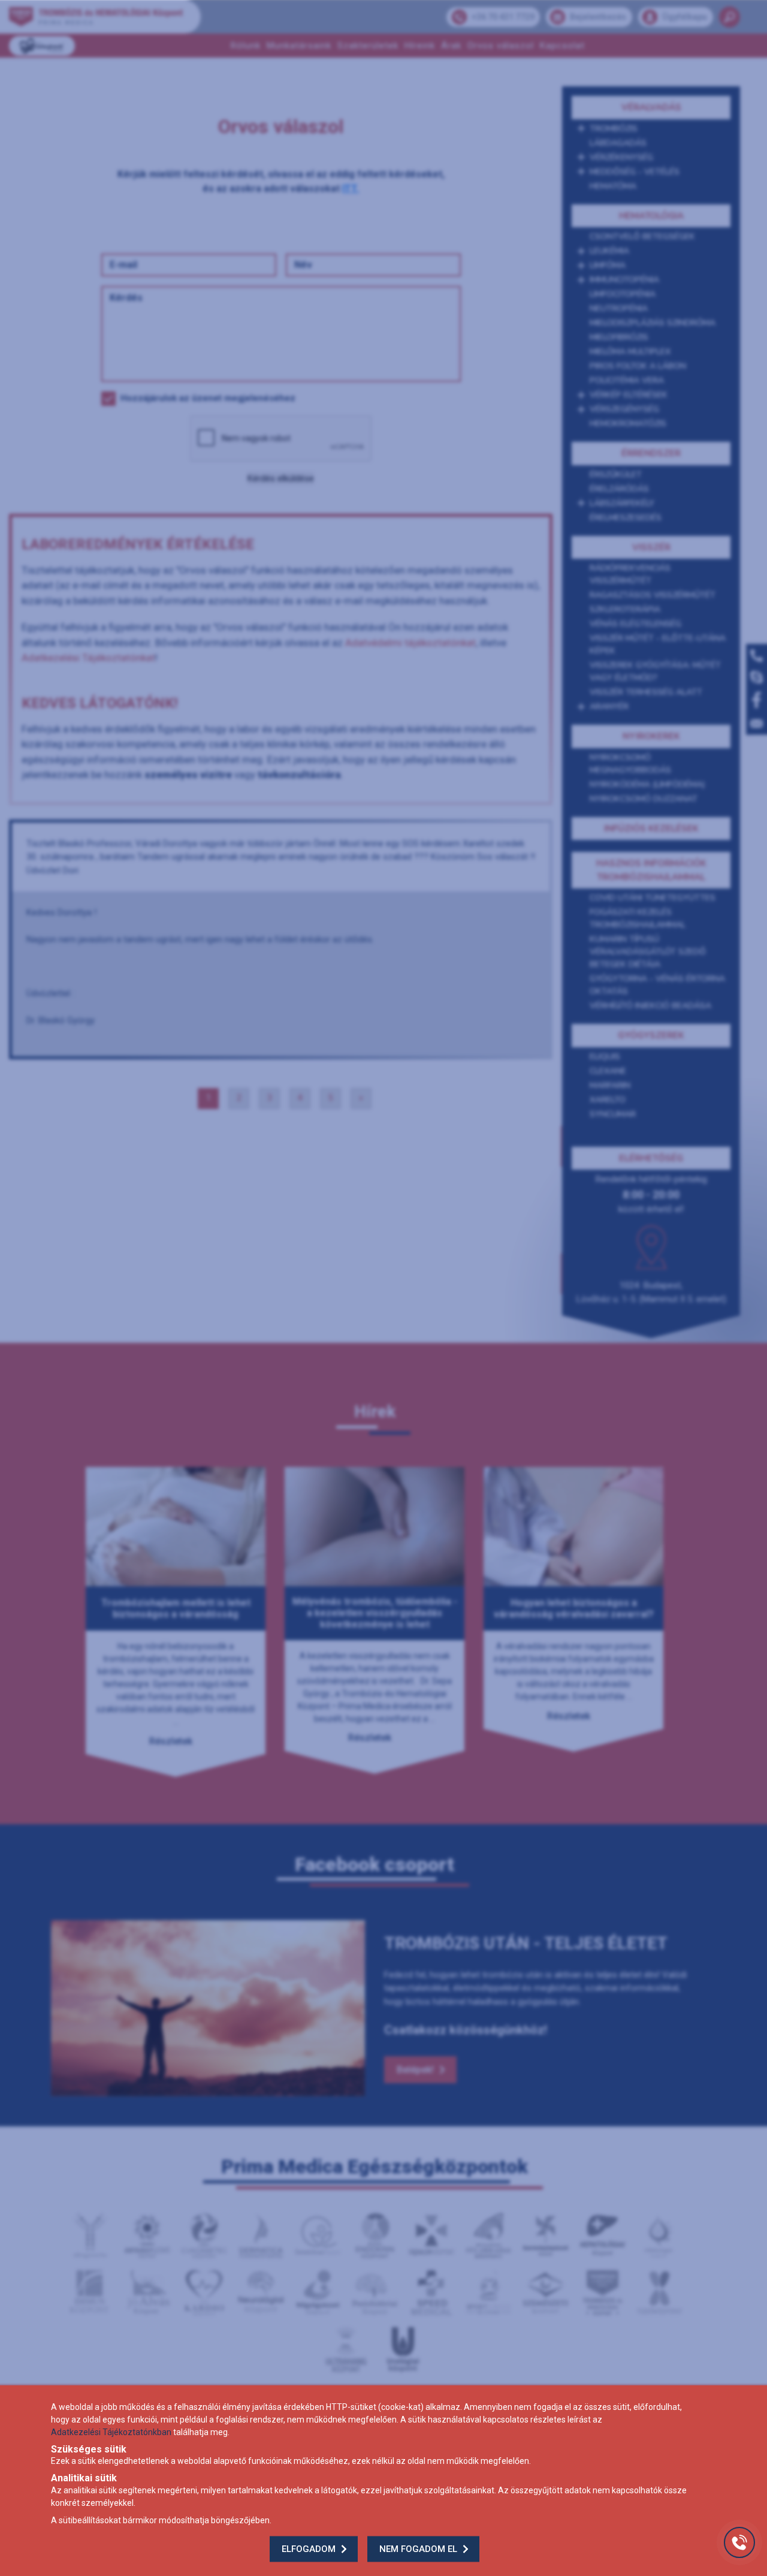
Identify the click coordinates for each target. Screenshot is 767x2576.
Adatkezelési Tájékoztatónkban (111, 2432)
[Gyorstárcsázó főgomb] (739, 2542)
